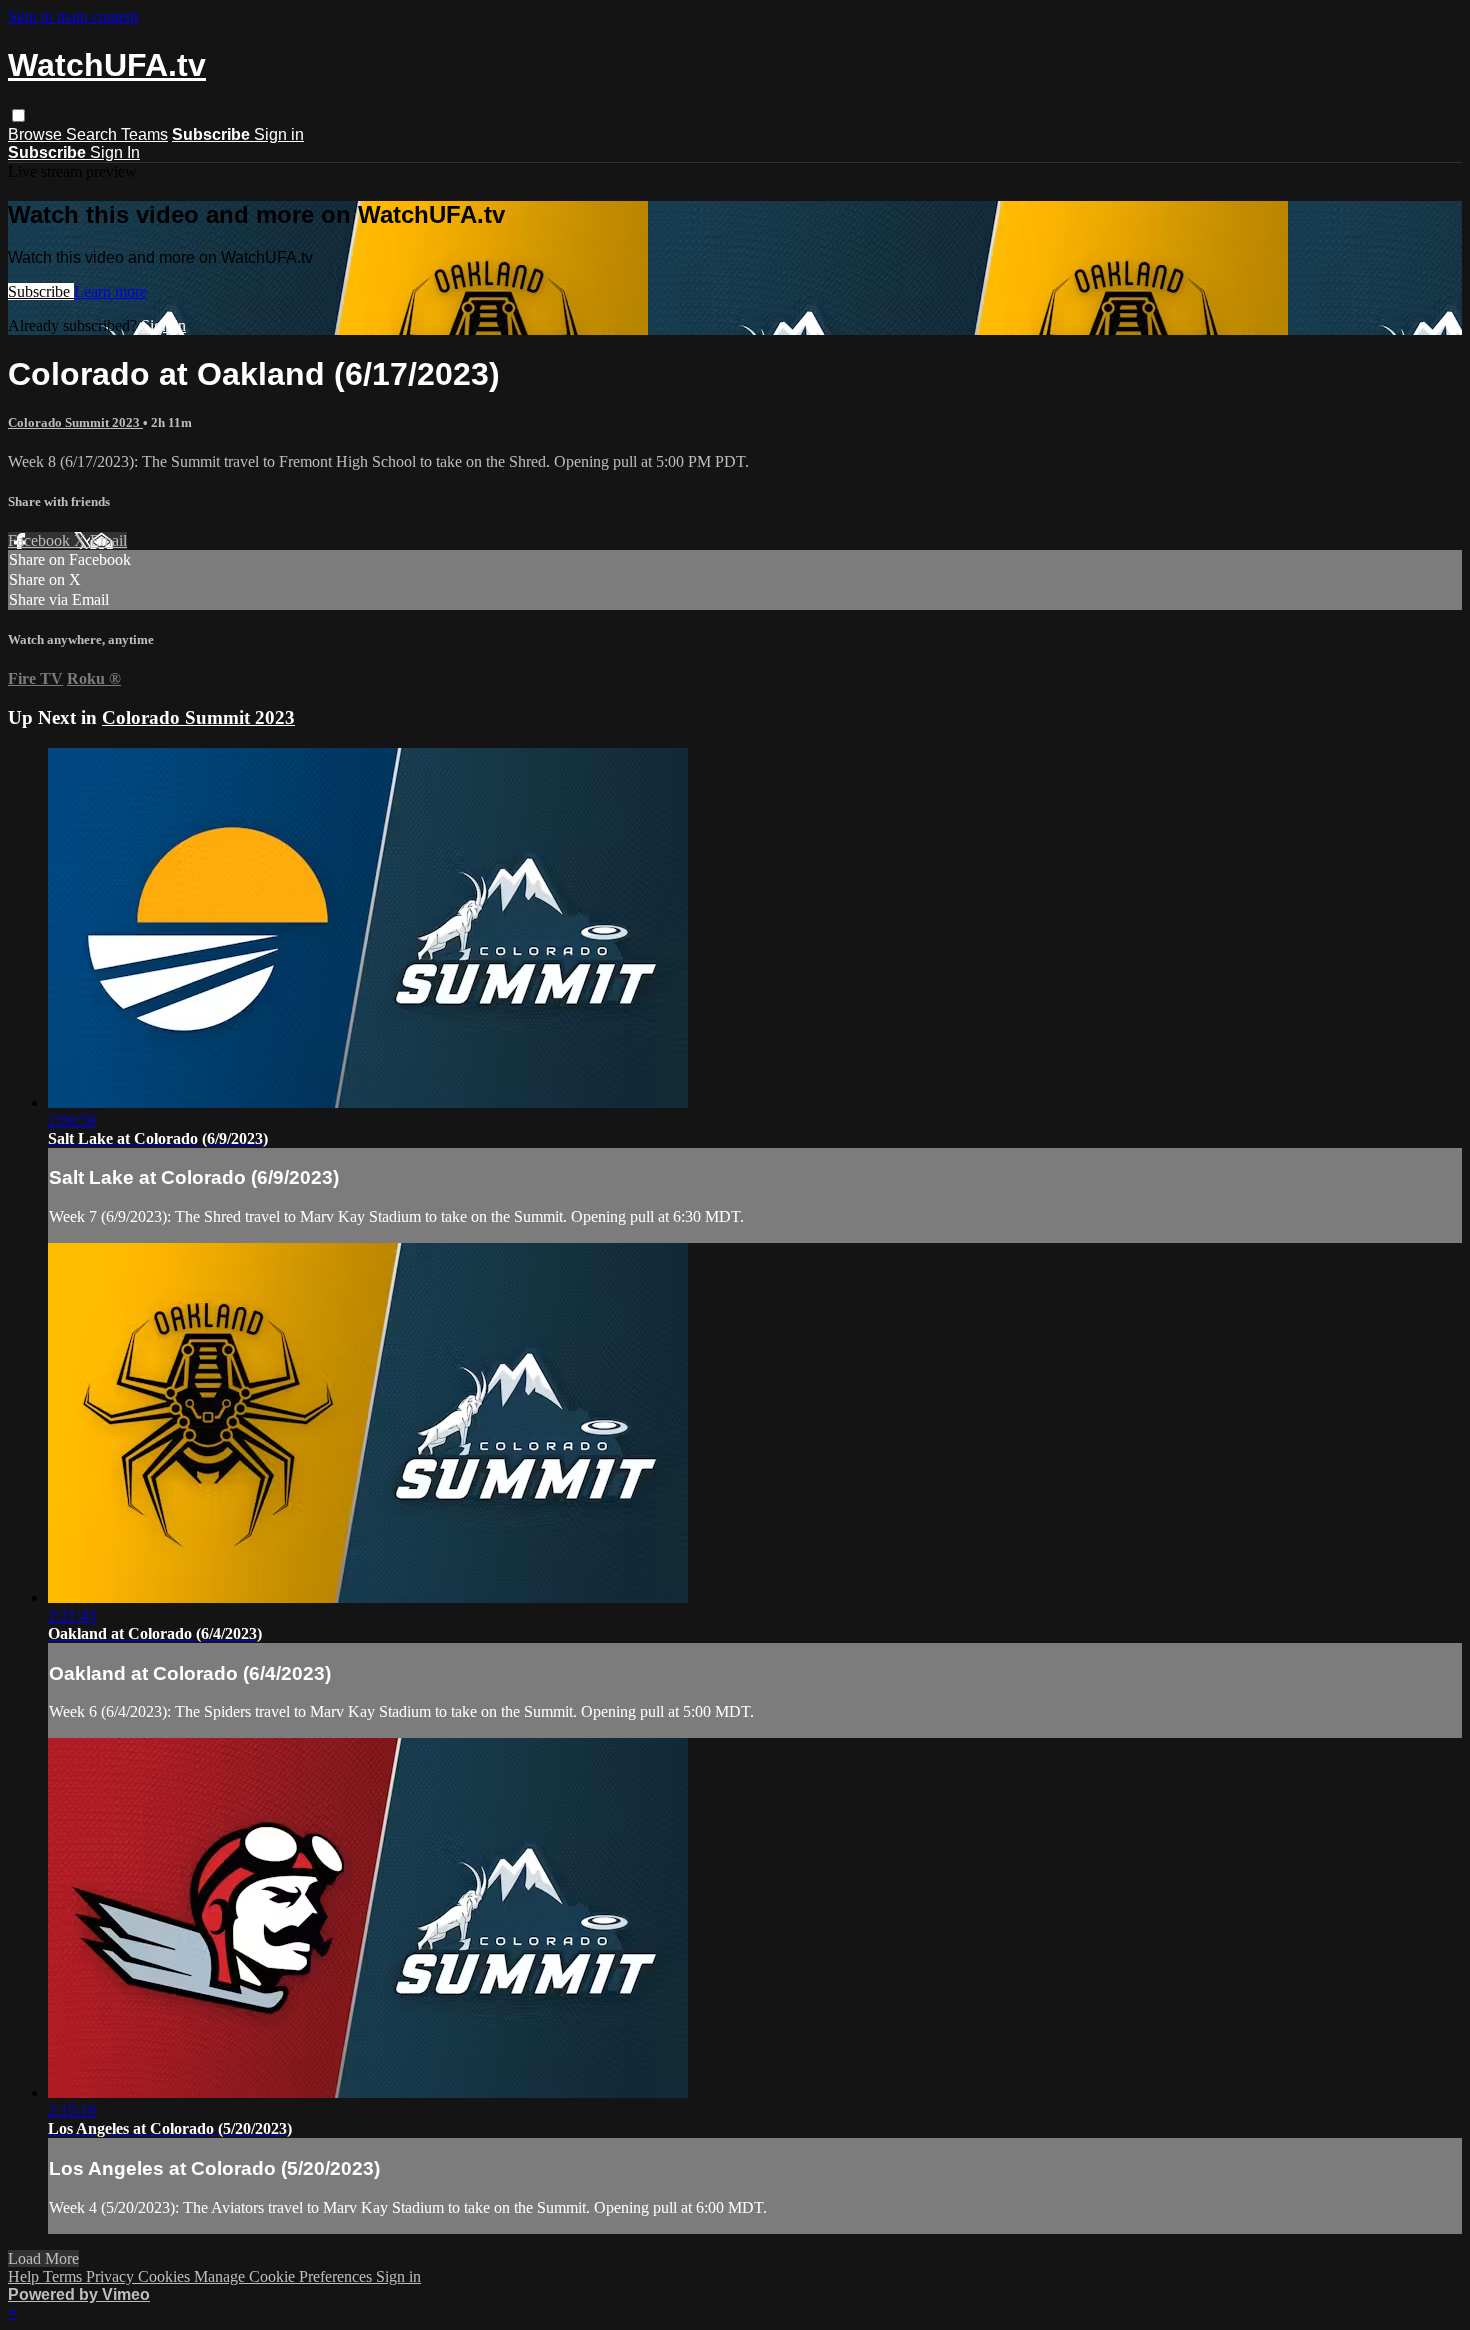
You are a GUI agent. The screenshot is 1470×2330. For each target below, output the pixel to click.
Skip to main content (73, 16)
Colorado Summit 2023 (75, 422)
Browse (37, 134)
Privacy (112, 2276)
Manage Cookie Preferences (285, 2276)
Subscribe (41, 291)
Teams (144, 134)
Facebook (41, 540)
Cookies (166, 2276)
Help (25, 2276)
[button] (18, 115)
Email (108, 540)
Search (93, 134)
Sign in (279, 134)
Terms (64, 2276)
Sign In (115, 152)
